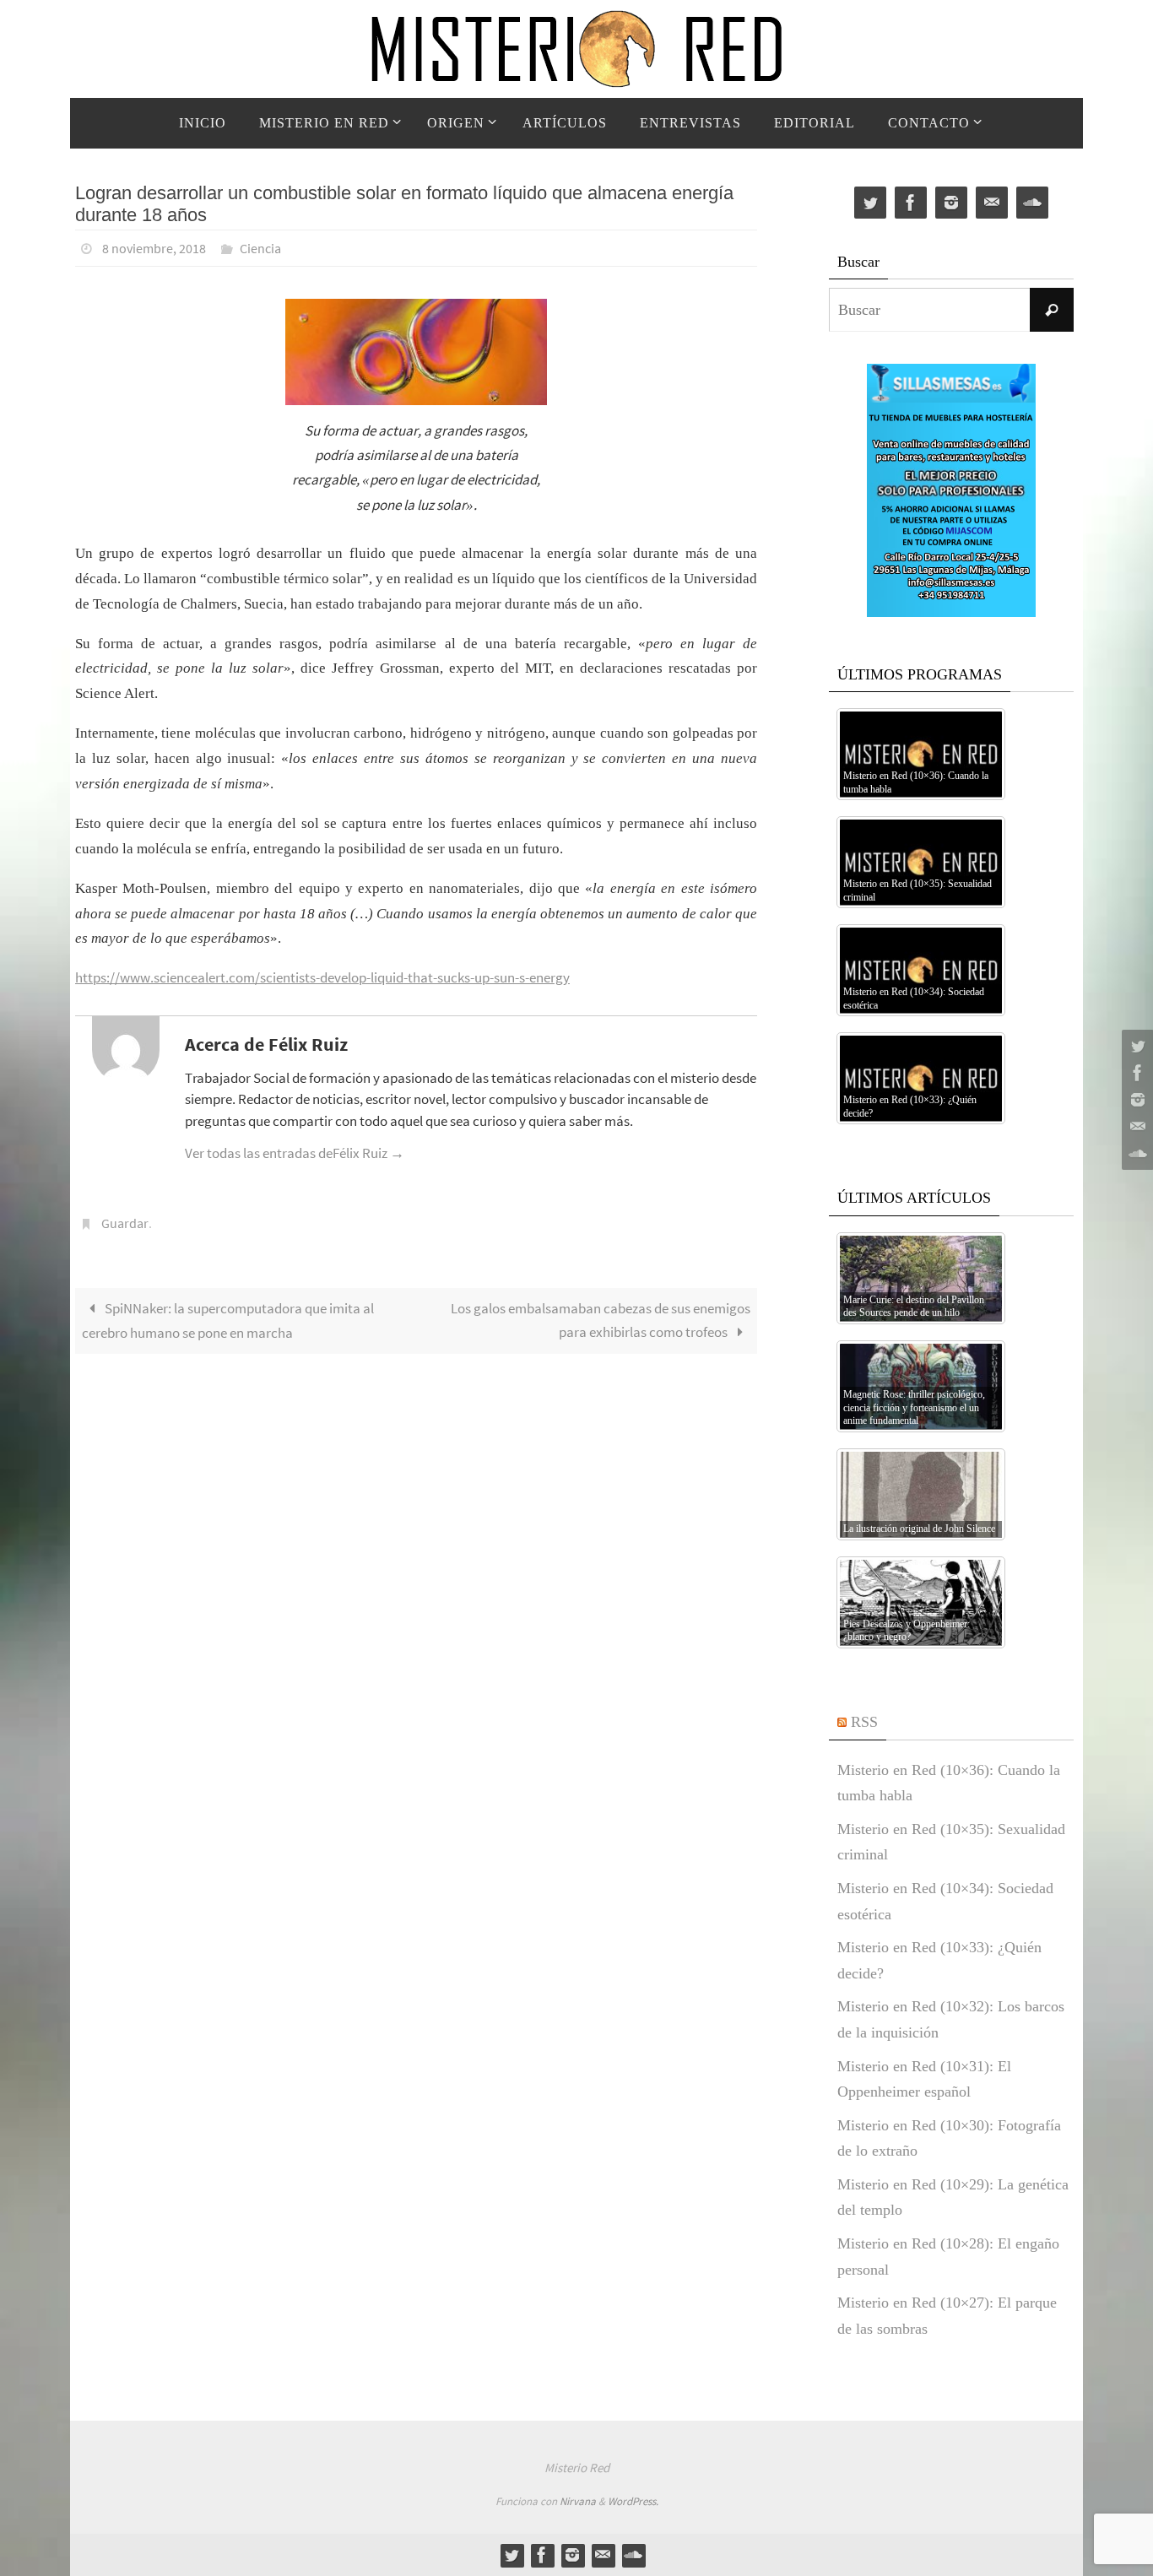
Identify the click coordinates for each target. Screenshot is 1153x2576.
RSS (864, 1722)
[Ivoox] (1135, 1154)
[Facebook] (1135, 1073)
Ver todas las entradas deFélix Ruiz (295, 1153)
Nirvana (578, 2501)
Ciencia (260, 248)
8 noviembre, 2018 (154, 248)
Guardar (125, 1223)
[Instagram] (1135, 1100)
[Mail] (1135, 1127)
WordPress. (633, 2501)
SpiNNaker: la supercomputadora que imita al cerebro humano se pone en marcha (228, 1321)
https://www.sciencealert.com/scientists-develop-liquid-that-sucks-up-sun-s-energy (322, 977)
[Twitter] (1135, 1046)
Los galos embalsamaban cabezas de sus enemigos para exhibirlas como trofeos (601, 1320)
